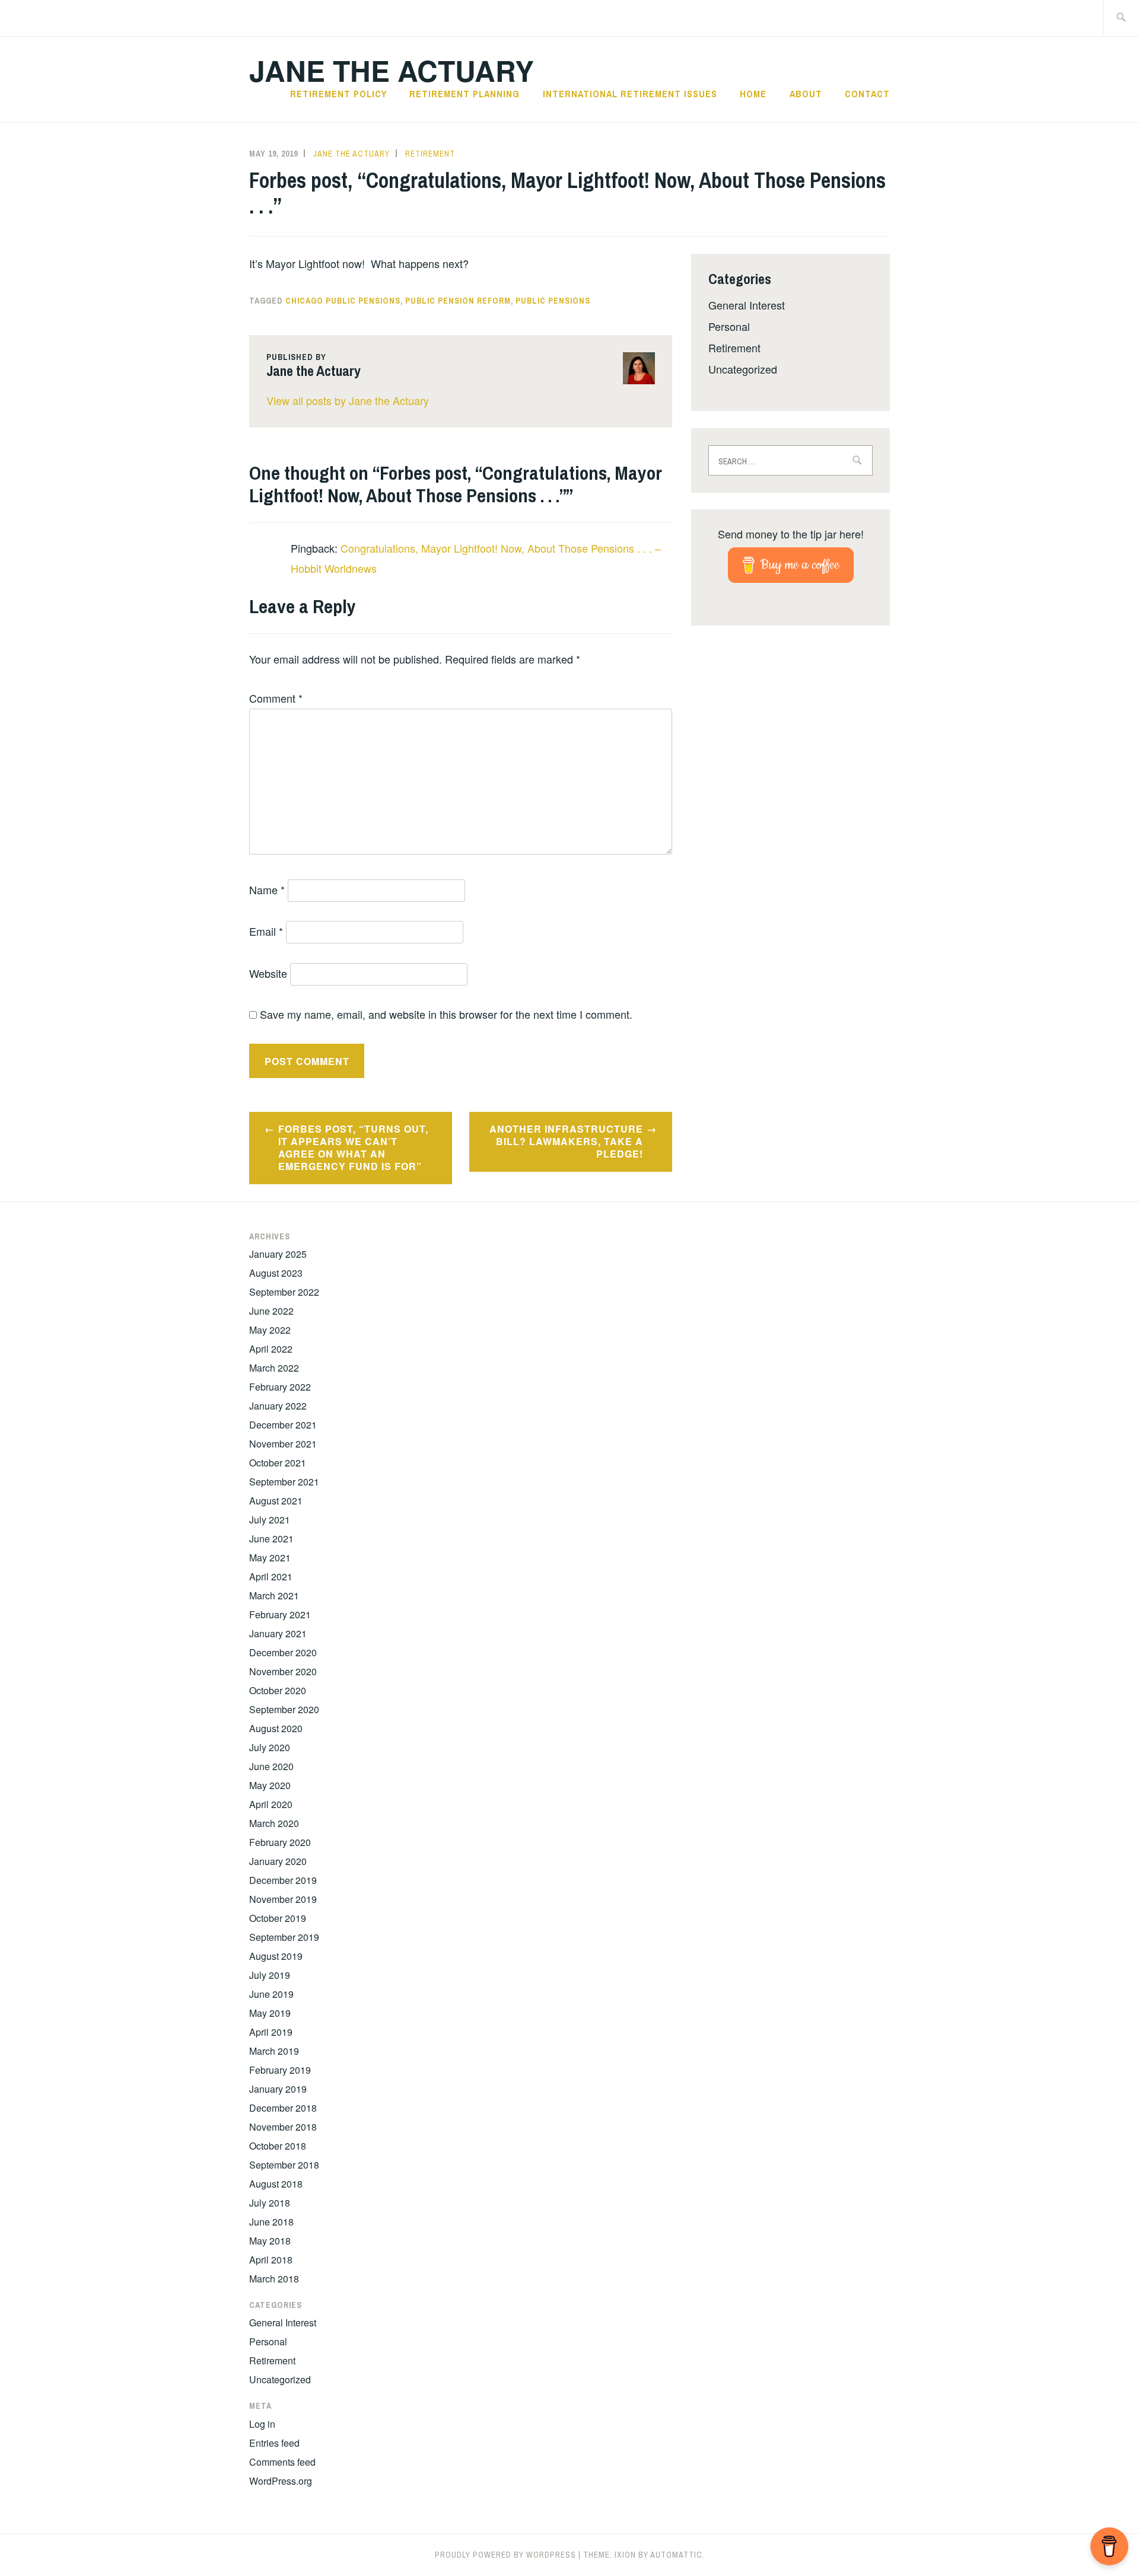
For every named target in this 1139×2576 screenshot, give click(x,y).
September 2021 (284, 1482)
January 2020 (278, 1861)
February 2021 (280, 1614)
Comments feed (282, 2462)
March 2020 (274, 1823)
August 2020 (276, 1728)
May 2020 (270, 1785)
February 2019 (280, 2070)
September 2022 (284, 1292)
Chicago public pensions (343, 301)
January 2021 (278, 1633)
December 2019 (283, 1880)
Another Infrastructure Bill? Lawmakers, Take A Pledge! (566, 1141)
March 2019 (274, 2051)
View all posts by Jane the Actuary (348, 400)
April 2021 (271, 1576)
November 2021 (283, 1444)
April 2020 (271, 1804)
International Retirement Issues (630, 94)
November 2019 (283, 1899)
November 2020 (283, 1671)
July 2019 (270, 1975)
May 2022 (270, 1330)
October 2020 (278, 1690)
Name (267, 890)
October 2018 (278, 2146)
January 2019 (278, 2089)
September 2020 (284, 1709)
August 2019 (276, 1956)
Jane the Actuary (392, 70)
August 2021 (276, 1501)
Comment (276, 698)
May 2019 (270, 2013)
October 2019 (278, 1918)
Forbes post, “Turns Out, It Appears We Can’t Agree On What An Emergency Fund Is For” (353, 1147)
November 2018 (283, 2127)
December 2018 (283, 2108)
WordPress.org (281, 2481)
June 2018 (271, 2222)
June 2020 (271, 1766)
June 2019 (271, 1994)
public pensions (553, 301)
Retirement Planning (464, 94)
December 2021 (283, 1425)
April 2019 (271, 2032)
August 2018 (276, 2184)
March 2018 (274, 2279)
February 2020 (280, 1842)
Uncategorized (743, 369)
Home (753, 94)
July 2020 (270, 1747)
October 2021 (278, 1463)
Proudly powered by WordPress (505, 2555)
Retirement (430, 154)
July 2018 (270, 2203)
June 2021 (271, 1539)
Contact (867, 94)
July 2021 (270, 1520)
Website (268, 973)
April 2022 (271, 1349)
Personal (729, 326)
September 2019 (284, 1937)
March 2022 (274, 1368)
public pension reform (458, 301)
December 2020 (283, 1652)
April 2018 (271, 2260)
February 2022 (280, 1387)
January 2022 (278, 1406)
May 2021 (270, 1558)
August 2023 (276, 1273)
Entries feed (274, 2443)
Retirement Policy (338, 94)
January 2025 (278, 1254)
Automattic (676, 2555)
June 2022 (271, 1311)
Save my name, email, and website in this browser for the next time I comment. (446, 1014)
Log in (262, 2424)
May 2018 (270, 2241)
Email (266, 931)
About (806, 94)
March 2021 (274, 1595)
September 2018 (284, 2165)
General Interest (747, 305)
